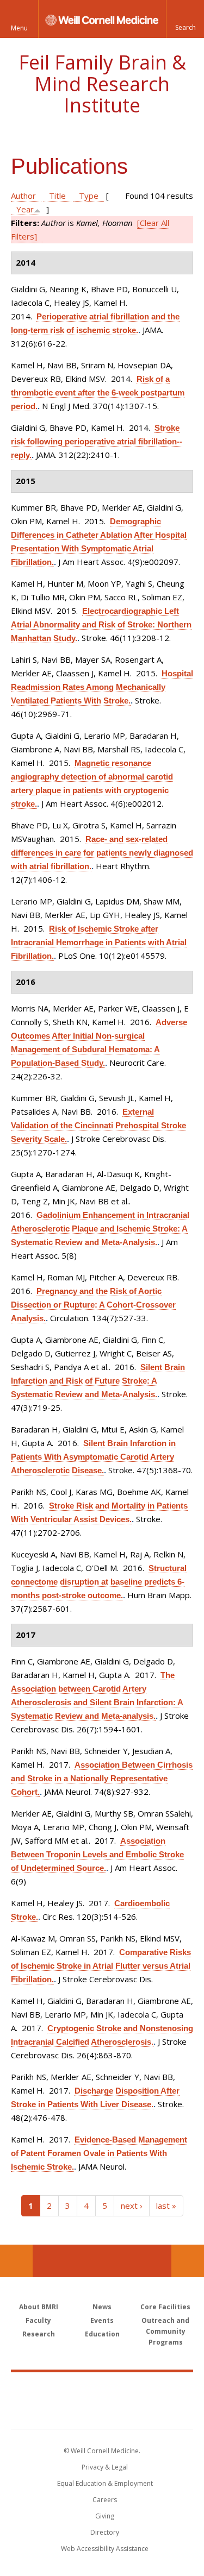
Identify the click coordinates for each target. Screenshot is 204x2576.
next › (132, 2206)
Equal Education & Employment (105, 2483)
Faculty (38, 2320)
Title (57, 196)
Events (102, 2320)
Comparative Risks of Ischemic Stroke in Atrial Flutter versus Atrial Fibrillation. (101, 1966)
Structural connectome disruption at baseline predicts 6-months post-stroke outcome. (99, 1582)
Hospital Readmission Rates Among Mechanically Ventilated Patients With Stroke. (102, 687)
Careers (105, 2500)
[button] (185, 19)
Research (39, 2334)
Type (89, 196)
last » (166, 2206)
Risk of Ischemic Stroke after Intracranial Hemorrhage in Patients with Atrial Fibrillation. (99, 942)
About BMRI (39, 2307)
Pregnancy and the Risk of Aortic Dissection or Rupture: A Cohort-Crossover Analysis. (93, 1305)
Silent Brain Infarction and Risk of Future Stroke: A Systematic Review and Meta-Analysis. (98, 1381)
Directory (105, 2532)
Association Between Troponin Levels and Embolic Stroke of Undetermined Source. (97, 1854)
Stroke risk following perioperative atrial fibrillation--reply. (97, 441)
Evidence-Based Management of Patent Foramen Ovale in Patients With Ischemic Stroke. (99, 2153)
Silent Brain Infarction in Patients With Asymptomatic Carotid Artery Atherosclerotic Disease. (93, 1457)
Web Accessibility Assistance (105, 2549)
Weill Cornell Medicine (102, 2389)
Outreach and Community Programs (165, 2331)
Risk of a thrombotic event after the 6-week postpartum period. (98, 392)
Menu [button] (19, 28)
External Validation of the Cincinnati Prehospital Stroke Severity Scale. (98, 1125)
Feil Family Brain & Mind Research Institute (102, 84)
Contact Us (188, 2261)
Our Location (16, 2261)
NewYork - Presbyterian (102, 2411)
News (102, 2307)
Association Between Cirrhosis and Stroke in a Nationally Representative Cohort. (102, 1778)
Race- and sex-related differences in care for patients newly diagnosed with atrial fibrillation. (102, 853)
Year (25, 209)
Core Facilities (165, 2307)
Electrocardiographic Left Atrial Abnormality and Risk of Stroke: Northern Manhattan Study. (101, 624)
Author (23, 196)
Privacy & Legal (105, 2467)
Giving (105, 2516)
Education (102, 2334)
